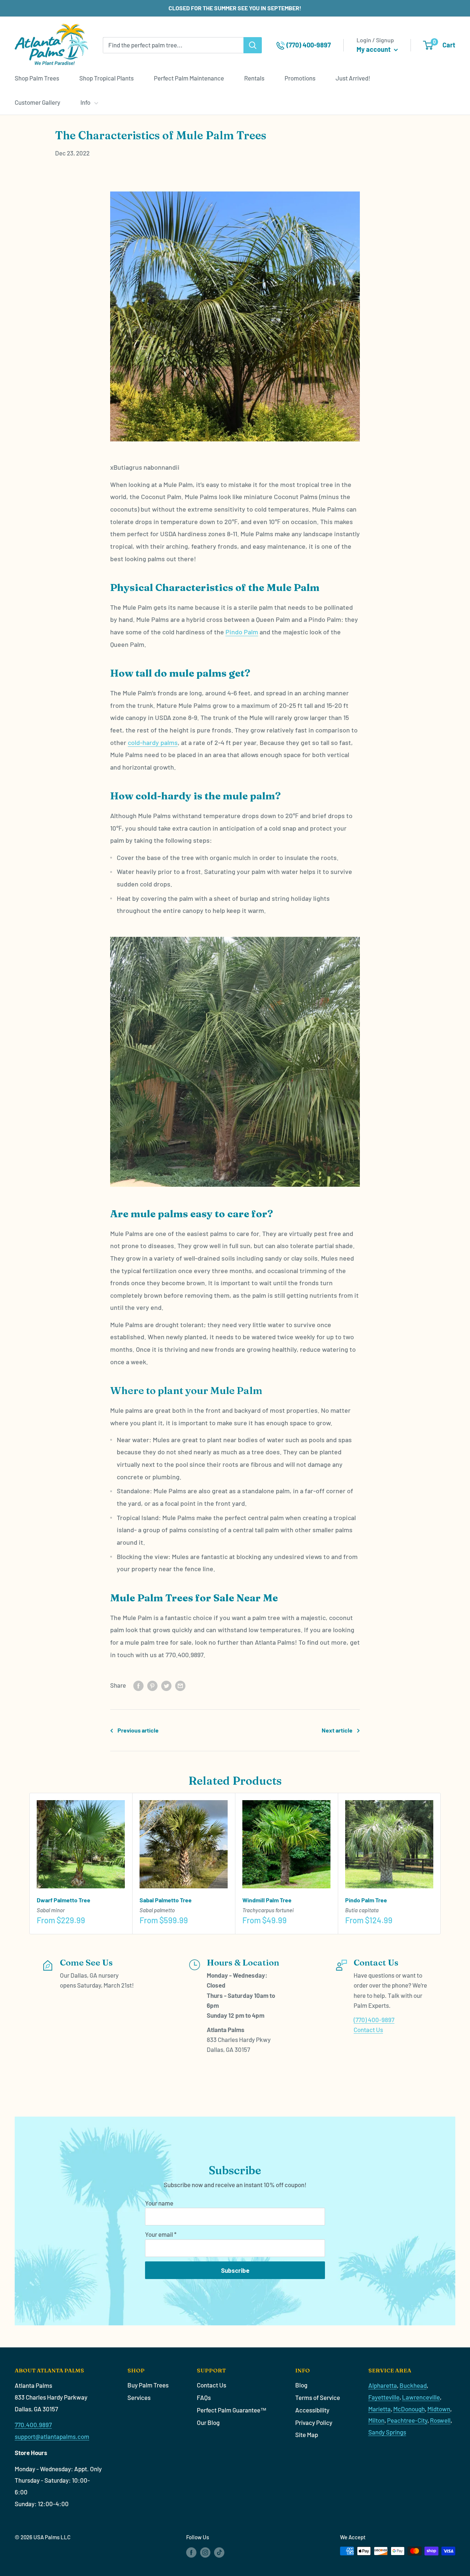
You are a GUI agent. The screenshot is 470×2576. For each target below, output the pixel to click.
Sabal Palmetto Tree (166, 1900)
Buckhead (413, 2385)
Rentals (254, 78)
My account (374, 49)
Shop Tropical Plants (106, 78)
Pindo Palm (242, 632)
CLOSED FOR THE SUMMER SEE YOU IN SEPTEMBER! (235, 8)
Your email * (161, 2234)
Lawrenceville (421, 2397)
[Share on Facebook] (138, 1685)
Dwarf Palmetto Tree (64, 1900)
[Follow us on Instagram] (205, 2552)
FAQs (204, 2397)
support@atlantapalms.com (52, 2436)
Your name (159, 2203)
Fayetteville (384, 2397)
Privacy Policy (314, 2422)
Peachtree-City (407, 2420)
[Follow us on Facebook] (191, 2552)
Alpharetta (383, 2385)
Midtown (439, 2409)
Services (139, 2397)
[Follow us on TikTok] (219, 2552)
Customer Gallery (37, 102)
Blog (301, 2385)
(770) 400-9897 (374, 2020)
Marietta (379, 2409)
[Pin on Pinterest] (152, 1685)
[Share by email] (180, 1685)
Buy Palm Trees (148, 2385)
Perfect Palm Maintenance (189, 78)
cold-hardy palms (153, 742)
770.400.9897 (33, 2425)
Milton (376, 2420)
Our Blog (208, 2422)
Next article (337, 1730)
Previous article (138, 1730)
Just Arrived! (353, 78)
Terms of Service (318, 2397)
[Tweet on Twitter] (166, 1685)
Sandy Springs (387, 2432)
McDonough (409, 2409)
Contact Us (368, 2029)
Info (85, 102)
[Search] (253, 45)
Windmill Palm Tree (267, 1900)
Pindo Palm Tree (366, 1900)
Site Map (307, 2435)
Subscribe (235, 2270)
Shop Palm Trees (37, 78)
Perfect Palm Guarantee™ (232, 2410)
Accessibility (312, 2410)
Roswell (440, 2420)
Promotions (300, 78)
